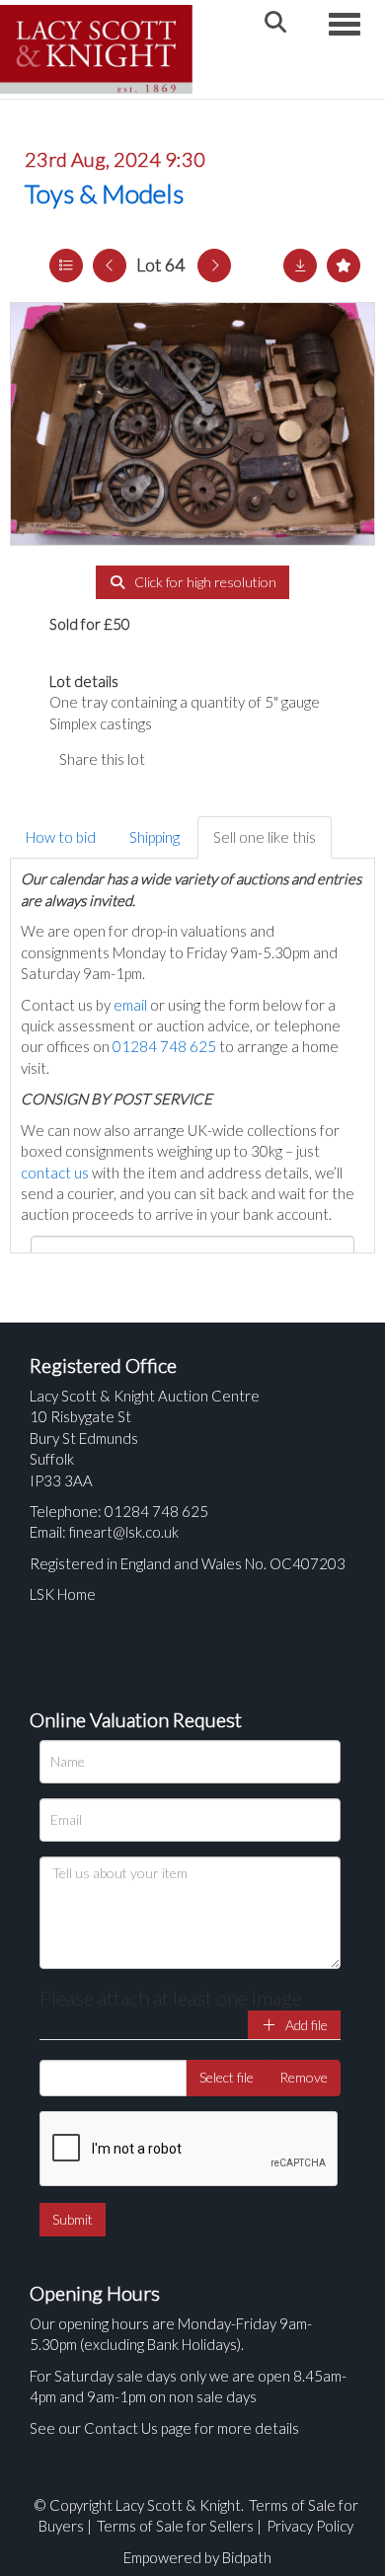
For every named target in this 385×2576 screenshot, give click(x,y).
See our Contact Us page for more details (164, 2428)
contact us (55, 1173)
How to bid (61, 837)
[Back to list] (66, 265)
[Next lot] (214, 265)
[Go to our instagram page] (257, 759)
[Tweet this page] (217, 759)
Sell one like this (265, 837)
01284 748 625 (164, 1046)
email (130, 1005)
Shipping (154, 837)
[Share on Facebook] (177, 759)
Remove (304, 2077)
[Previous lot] (110, 265)
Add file (305, 2025)
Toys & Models (104, 193)
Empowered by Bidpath (197, 2557)
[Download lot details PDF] (300, 265)
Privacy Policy (310, 2526)
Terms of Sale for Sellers (175, 2526)
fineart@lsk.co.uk (124, 1532)
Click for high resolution (204, 582)
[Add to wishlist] (344, 265)
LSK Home (63, 1594)
